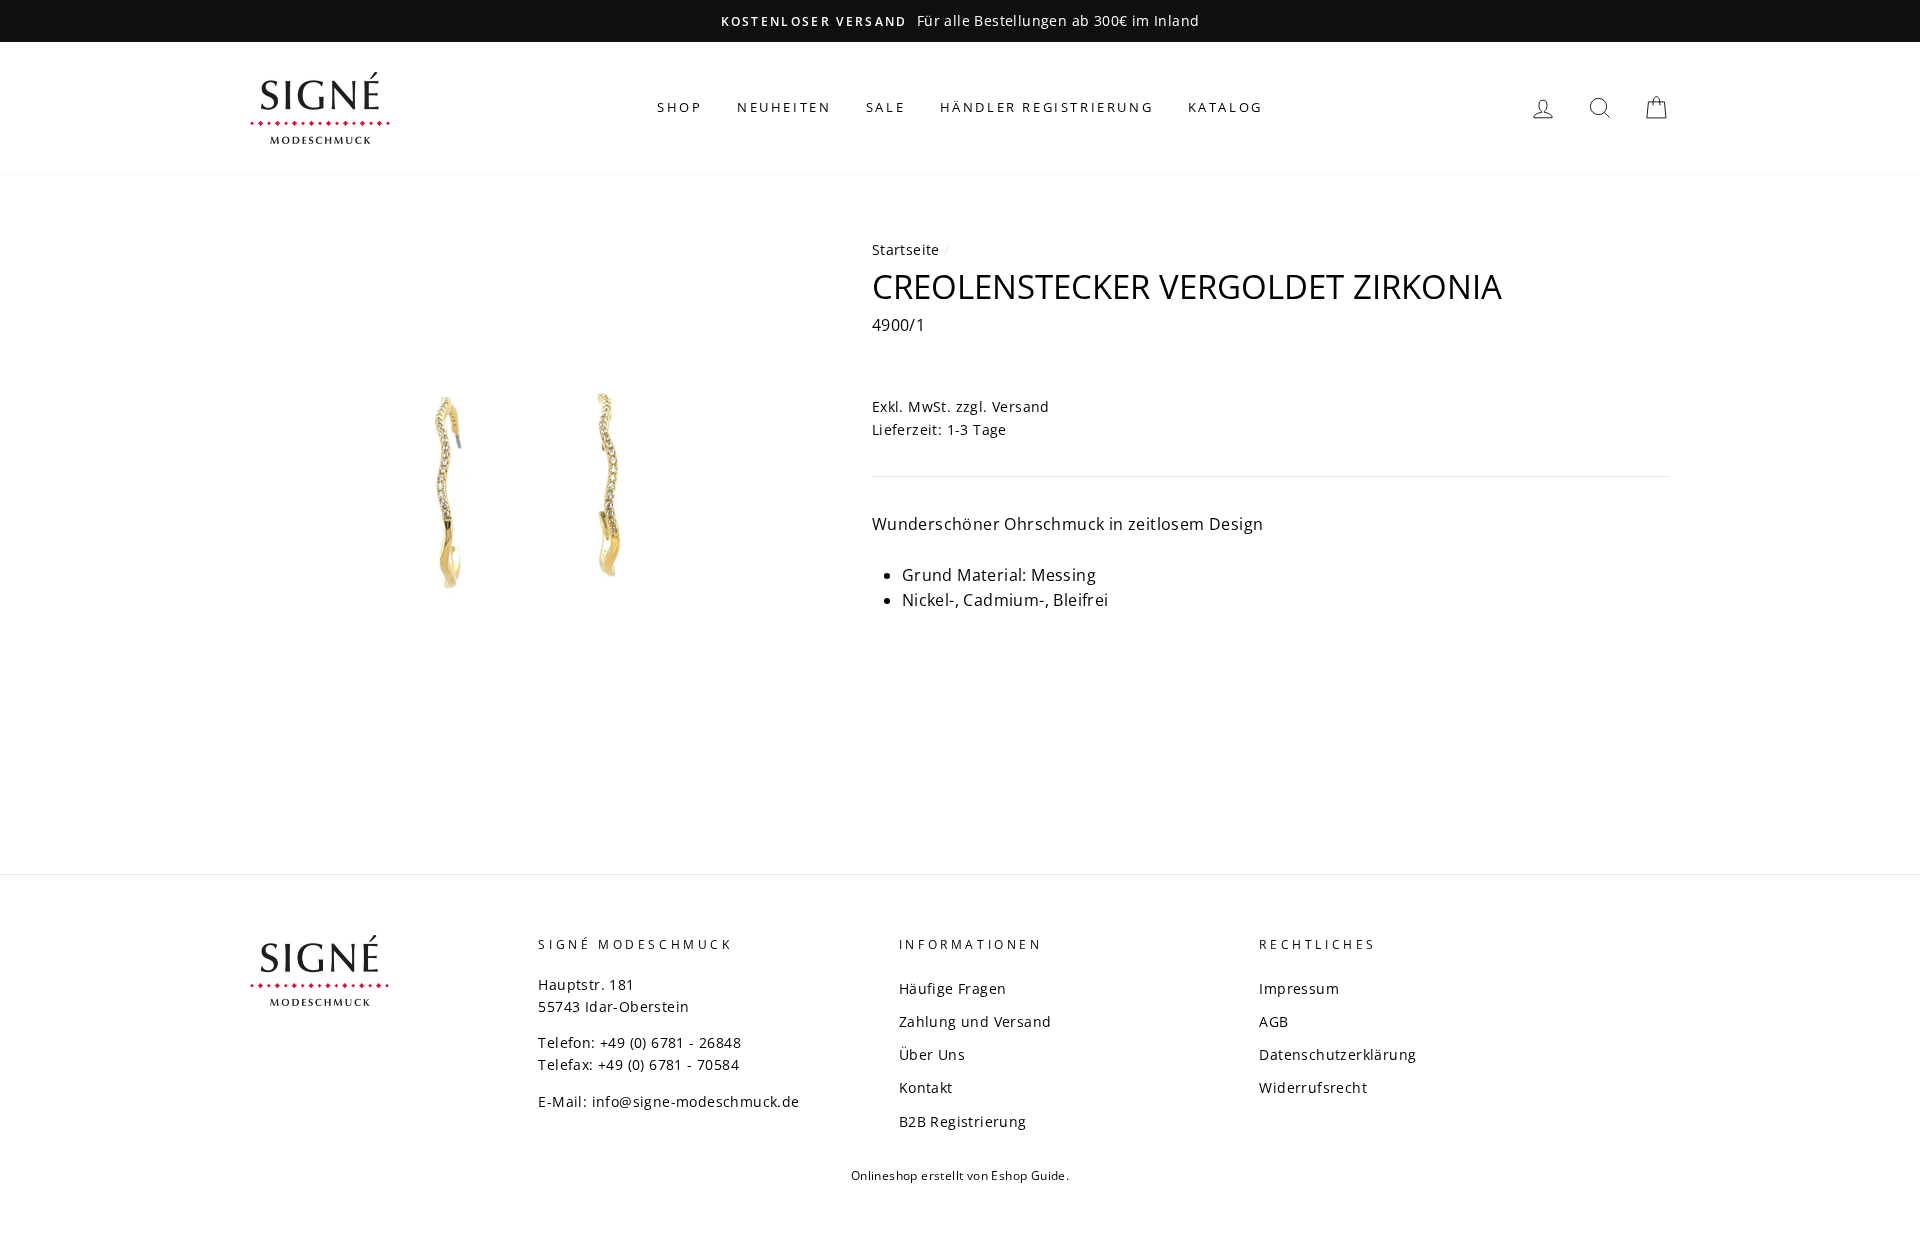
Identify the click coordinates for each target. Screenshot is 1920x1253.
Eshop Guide (1028, 1175)
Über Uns (932, 1054)
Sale (885, 107)
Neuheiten (784, 107)
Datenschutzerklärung (1337, 1054)
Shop (679, 107)
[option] (960, 21)
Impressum (1299, 988)
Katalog (1225, 107)
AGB (1273, 1021)
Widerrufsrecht (1313, 1087)
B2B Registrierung (963, 1121)
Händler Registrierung (1047, 107)
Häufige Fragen (953, 988)
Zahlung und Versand (975, 1021)
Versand (1021, 406)
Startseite (906, 249)
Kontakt (926, 1087)
